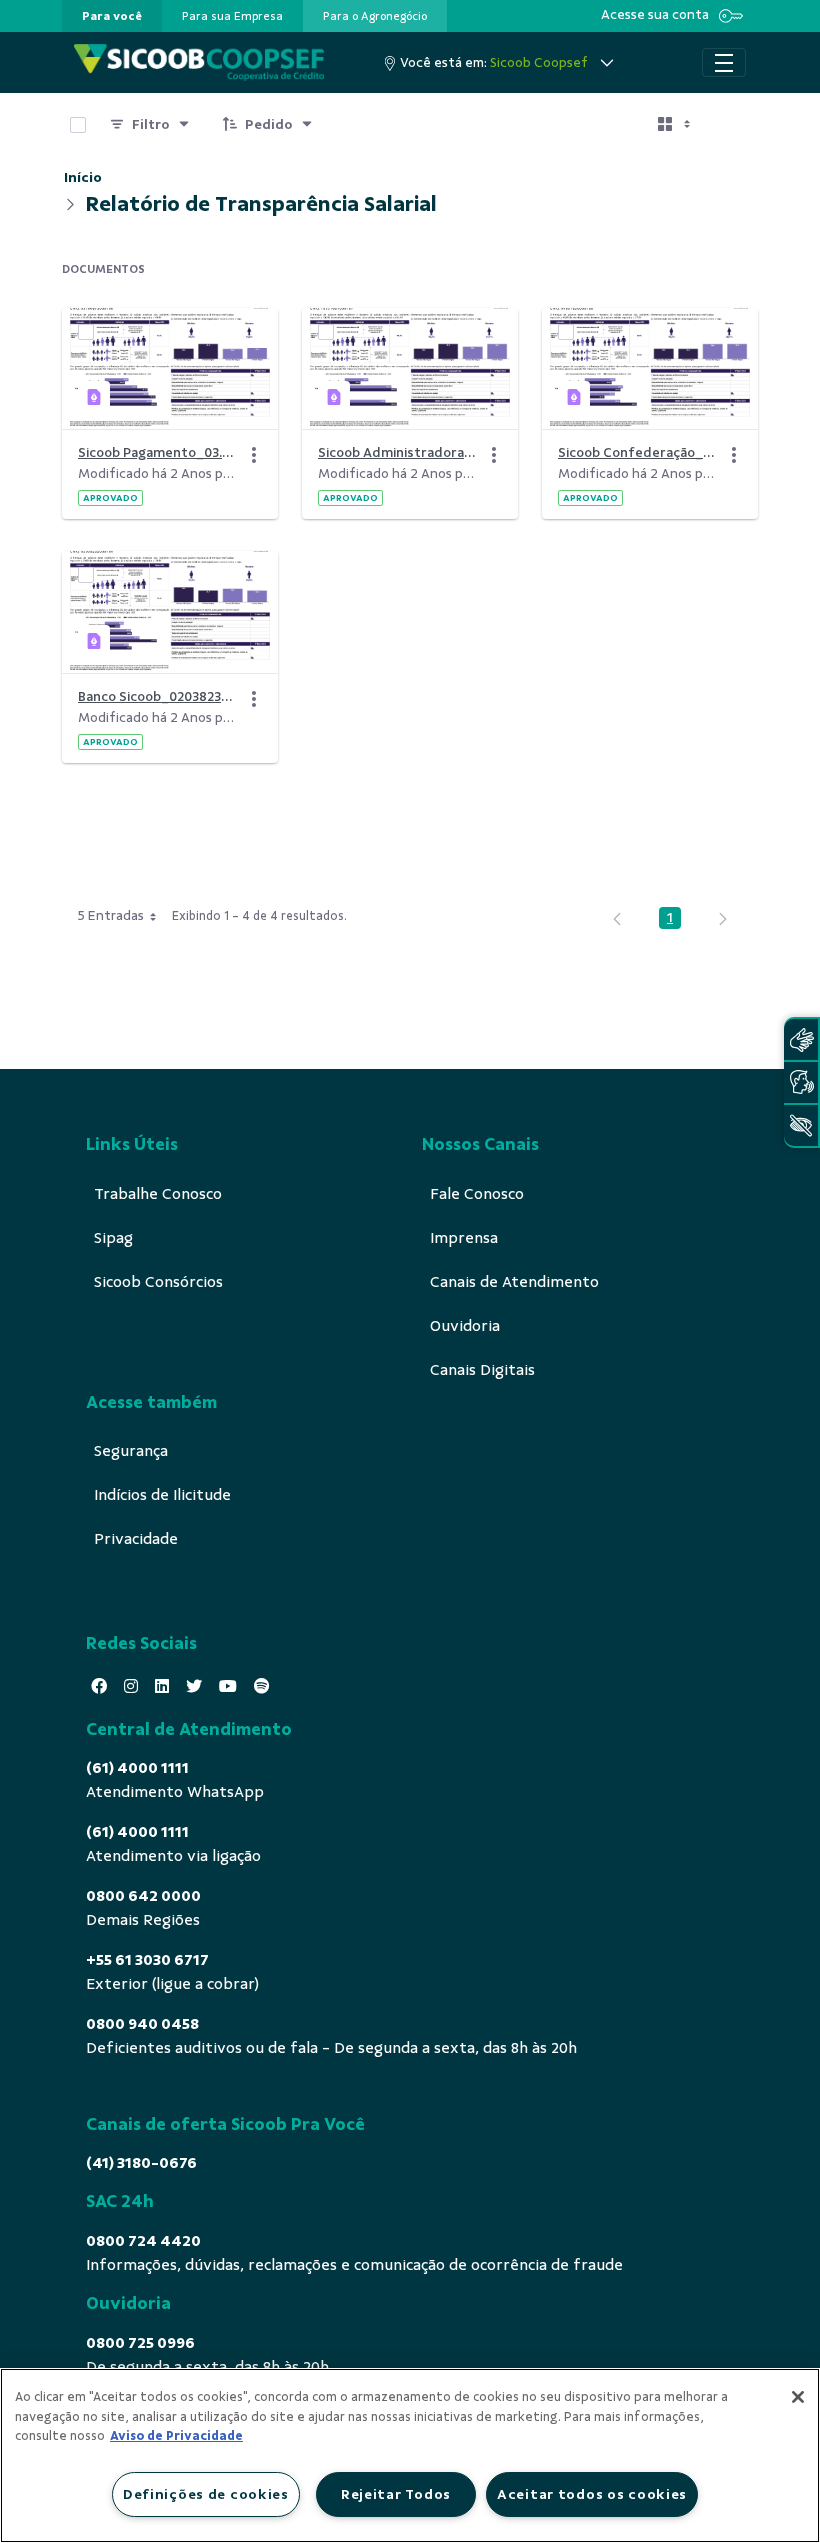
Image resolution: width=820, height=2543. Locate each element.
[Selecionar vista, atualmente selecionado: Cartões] (676, 125)
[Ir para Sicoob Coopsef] (199, 62)
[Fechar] (798, 2397)
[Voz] (801, 1082)
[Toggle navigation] (724, 63)
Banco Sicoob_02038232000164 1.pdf (158, 696)
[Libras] (801, 1039)
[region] (410, 2455)
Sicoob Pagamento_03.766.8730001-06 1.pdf (158, 452)
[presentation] (112, 16)
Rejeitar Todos (396, 2494)
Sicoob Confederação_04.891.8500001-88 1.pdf (638, 452)
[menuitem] (112, 16)
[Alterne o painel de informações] (734, 125)
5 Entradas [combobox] (111, 915)
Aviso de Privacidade (176, 2436)
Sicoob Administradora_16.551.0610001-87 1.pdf (398, 452)
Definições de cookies (206, 2494)
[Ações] (254, 455)
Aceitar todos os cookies (592, 2494)
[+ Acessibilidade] (801, 1125)
